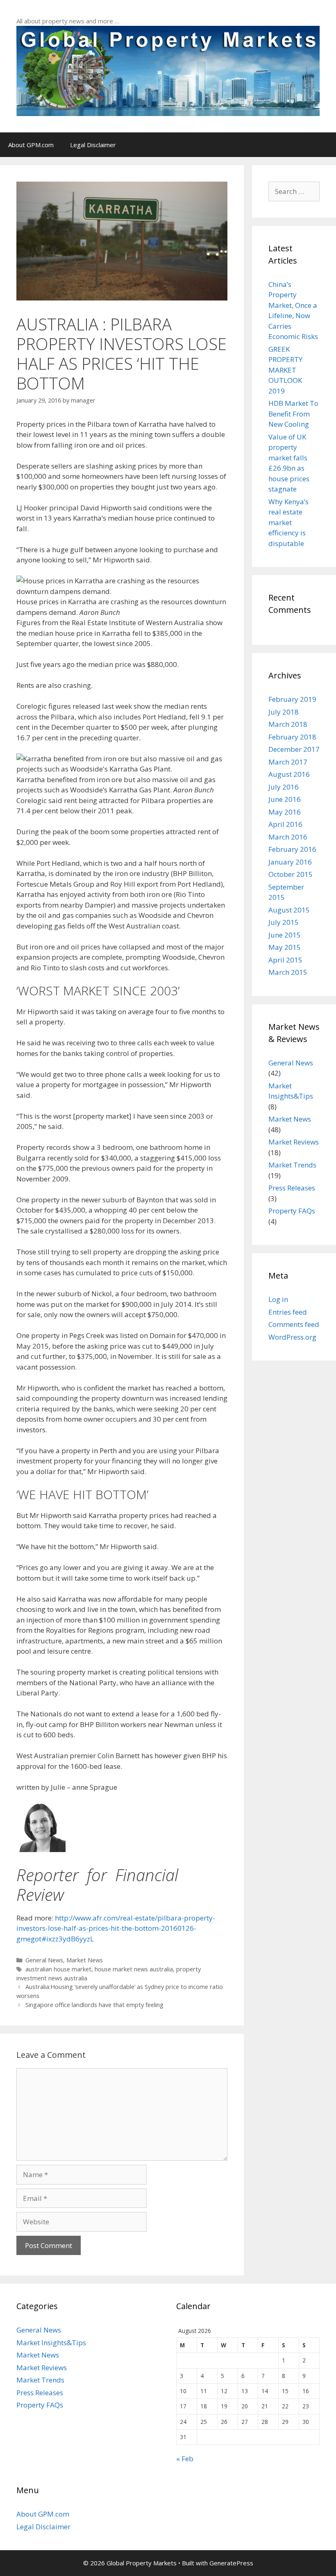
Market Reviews (294, 1142)
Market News (85, 1960)
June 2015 (285, 935)
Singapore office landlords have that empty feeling (94, 2005)
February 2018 (292, 737)
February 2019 (292, 699)
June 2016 (285, 799)
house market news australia (134, 1969)
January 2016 (290, 862)
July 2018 (284, 712)
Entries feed (288, 1312)
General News (44, 1960)
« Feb (185, 2459)
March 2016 (288, 837)
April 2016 (285, 824)
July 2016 (284, 787)
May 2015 (285, 947)
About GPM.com (31, 145)
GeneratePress (231, 2563)
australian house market (58, 1969)
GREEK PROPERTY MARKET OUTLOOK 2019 (285, 370)
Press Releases (292, 1188)
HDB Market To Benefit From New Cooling (293, 414)
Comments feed (294, 1324)
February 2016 (292, 849)
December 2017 (294, 749)
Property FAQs (292, 1211)
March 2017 (288, 762)
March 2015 (288, 972)
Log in (278, 1299)
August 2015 (289, 910)
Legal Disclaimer (93, 145)
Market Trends (292, 1165)
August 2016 (289, 774)
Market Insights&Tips (51, 2343)
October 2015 (291, 874)
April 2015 (285, 960)
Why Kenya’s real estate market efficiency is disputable (288, 522)
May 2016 (285, 812)
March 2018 (288, 724)
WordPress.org (292, 1337)
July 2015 (284, 922)
